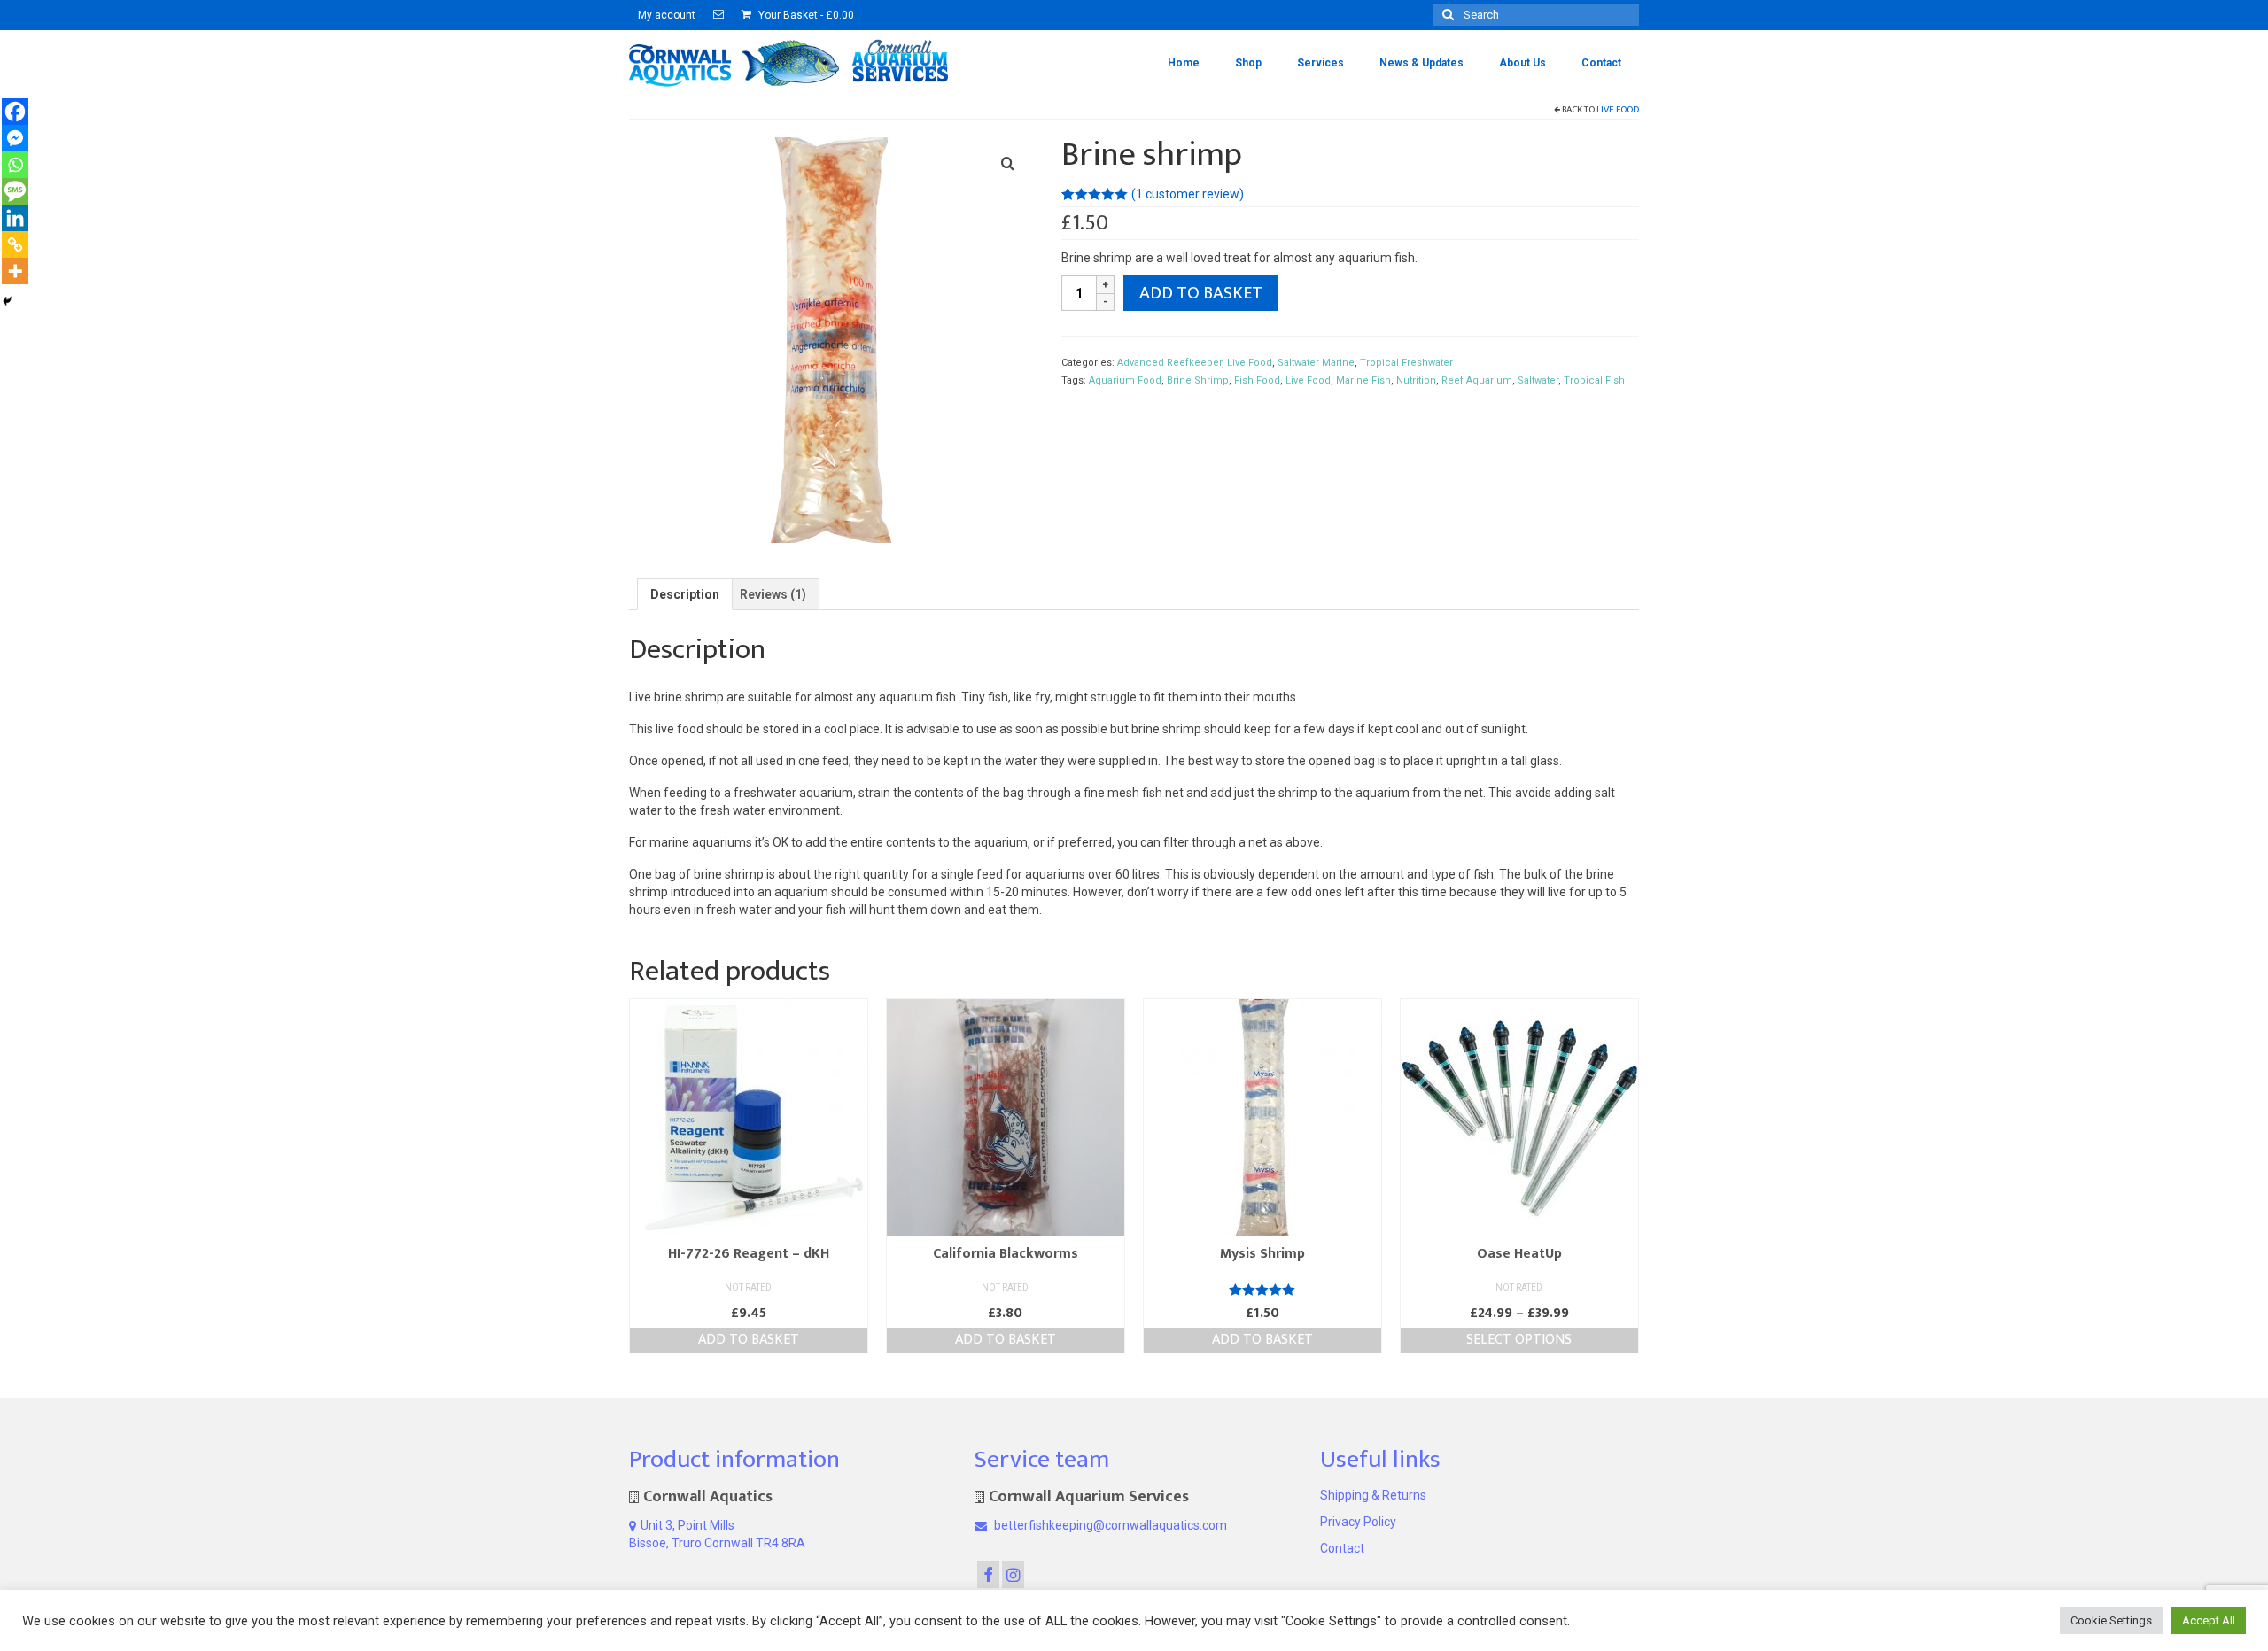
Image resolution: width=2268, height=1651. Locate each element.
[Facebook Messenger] (15, 138)
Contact (1342, 1548)
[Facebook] (15, 112)
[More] (15, 271)
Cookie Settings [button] (2111, 1620)
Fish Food (1257, 380)
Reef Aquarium (1477, 380)
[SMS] (15, 191)
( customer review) (1188, 194)
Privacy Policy (1358, 1522)
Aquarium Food (1125, 380)
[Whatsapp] (15, 165)
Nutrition (1416, 380)
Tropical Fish (1594, 380)
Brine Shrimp (1198, 380)
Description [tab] (685, 594)
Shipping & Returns (1373, 1495)
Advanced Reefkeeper (1169, 363)
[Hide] (7, 301)
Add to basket (1201, 293)
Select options (1519, 1340)
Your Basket (805, 15)
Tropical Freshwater (1406, 363)
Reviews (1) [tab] (773, 594)
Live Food (1618, 110)
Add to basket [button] (749, 1340)
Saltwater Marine (1316, 363)
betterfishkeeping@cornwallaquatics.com (1109, 1525)
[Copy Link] (15, 244)
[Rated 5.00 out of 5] (1262, 1290)
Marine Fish (1363, 380)
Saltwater (1538, 380)
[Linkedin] (15, 218)
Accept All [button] (2209, 1620)
